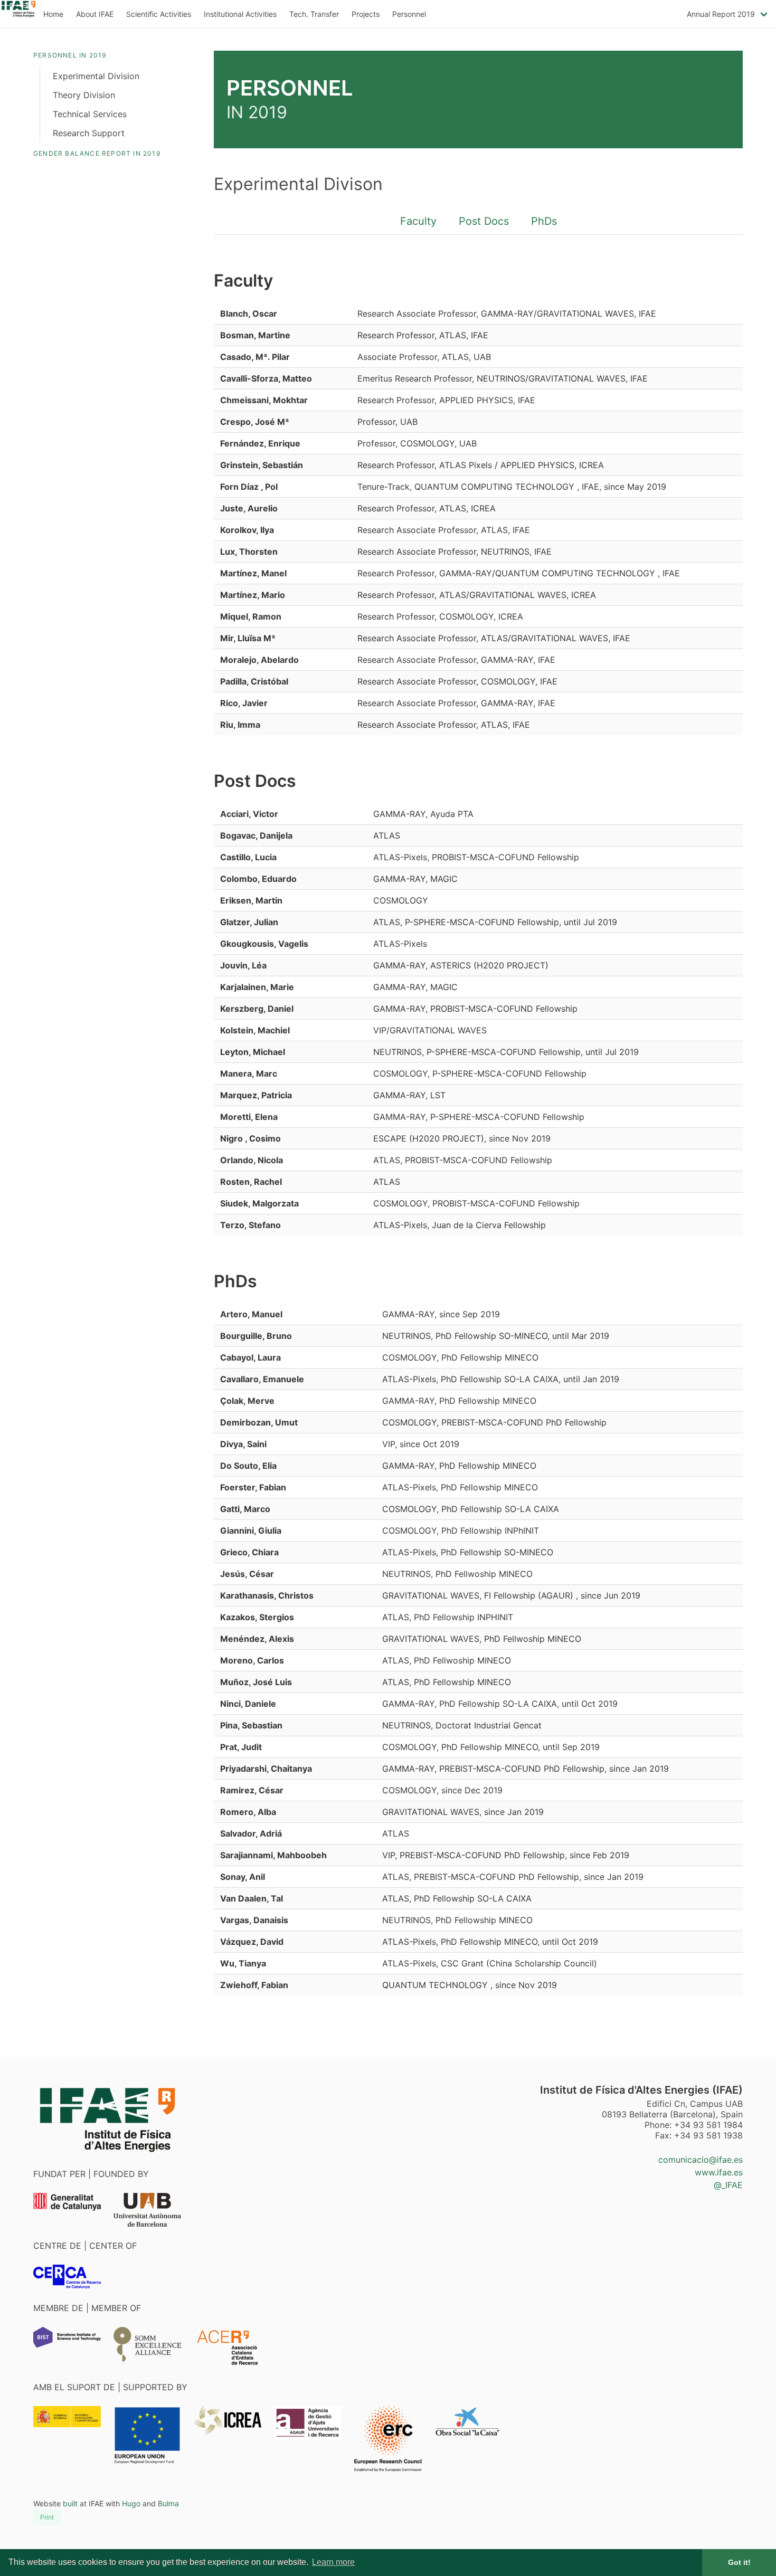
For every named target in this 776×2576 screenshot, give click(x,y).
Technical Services (90, 114)
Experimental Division (96, 76)
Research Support (89, 133)
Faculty (418, 221)
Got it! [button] (739, 2562)
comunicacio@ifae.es (701, 2160)
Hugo (131, 2503)
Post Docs (484, 221)
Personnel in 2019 (70, 55)
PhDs (544, 221)
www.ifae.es (719, 2172)
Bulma (168, 2503)
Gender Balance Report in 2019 (97, 153)
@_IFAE (728, 2185)
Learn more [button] (333, 2562)
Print (47, 2517)
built (70, 2503)
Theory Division (84, 95)
